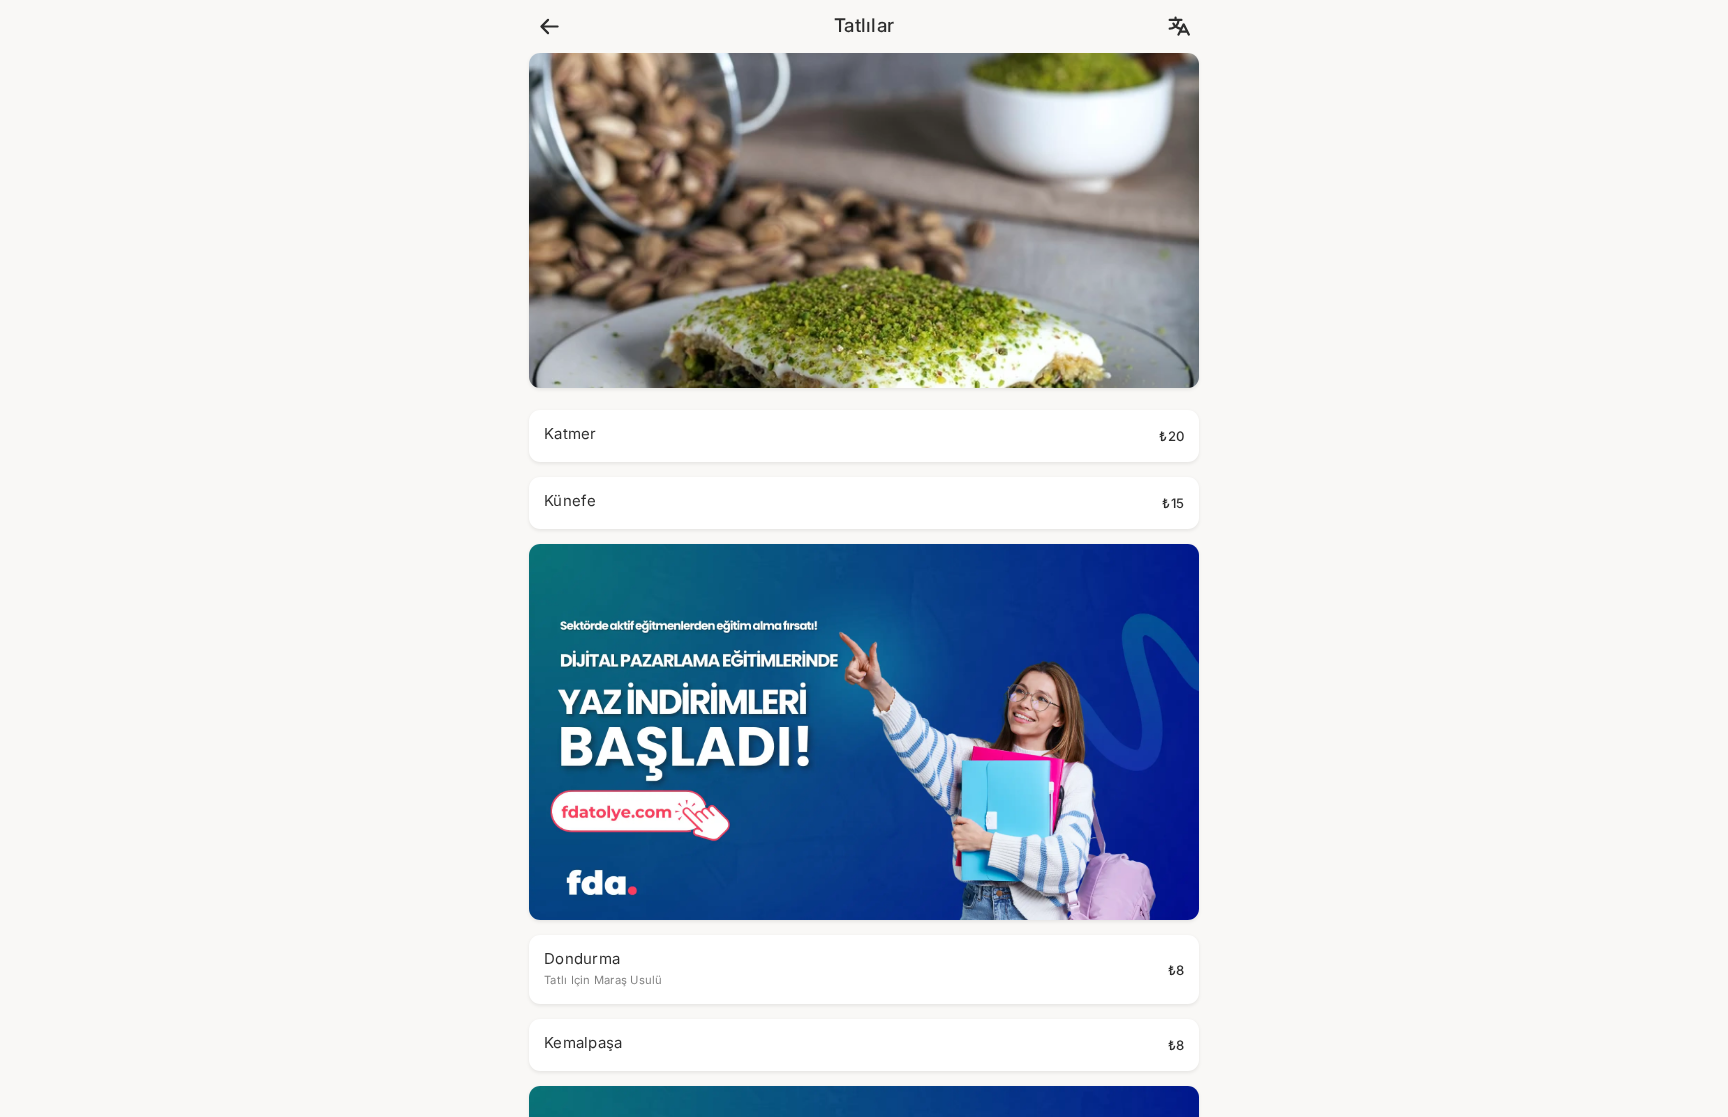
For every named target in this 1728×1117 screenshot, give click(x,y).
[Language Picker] (1178, 26)
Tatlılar (864, 26)
